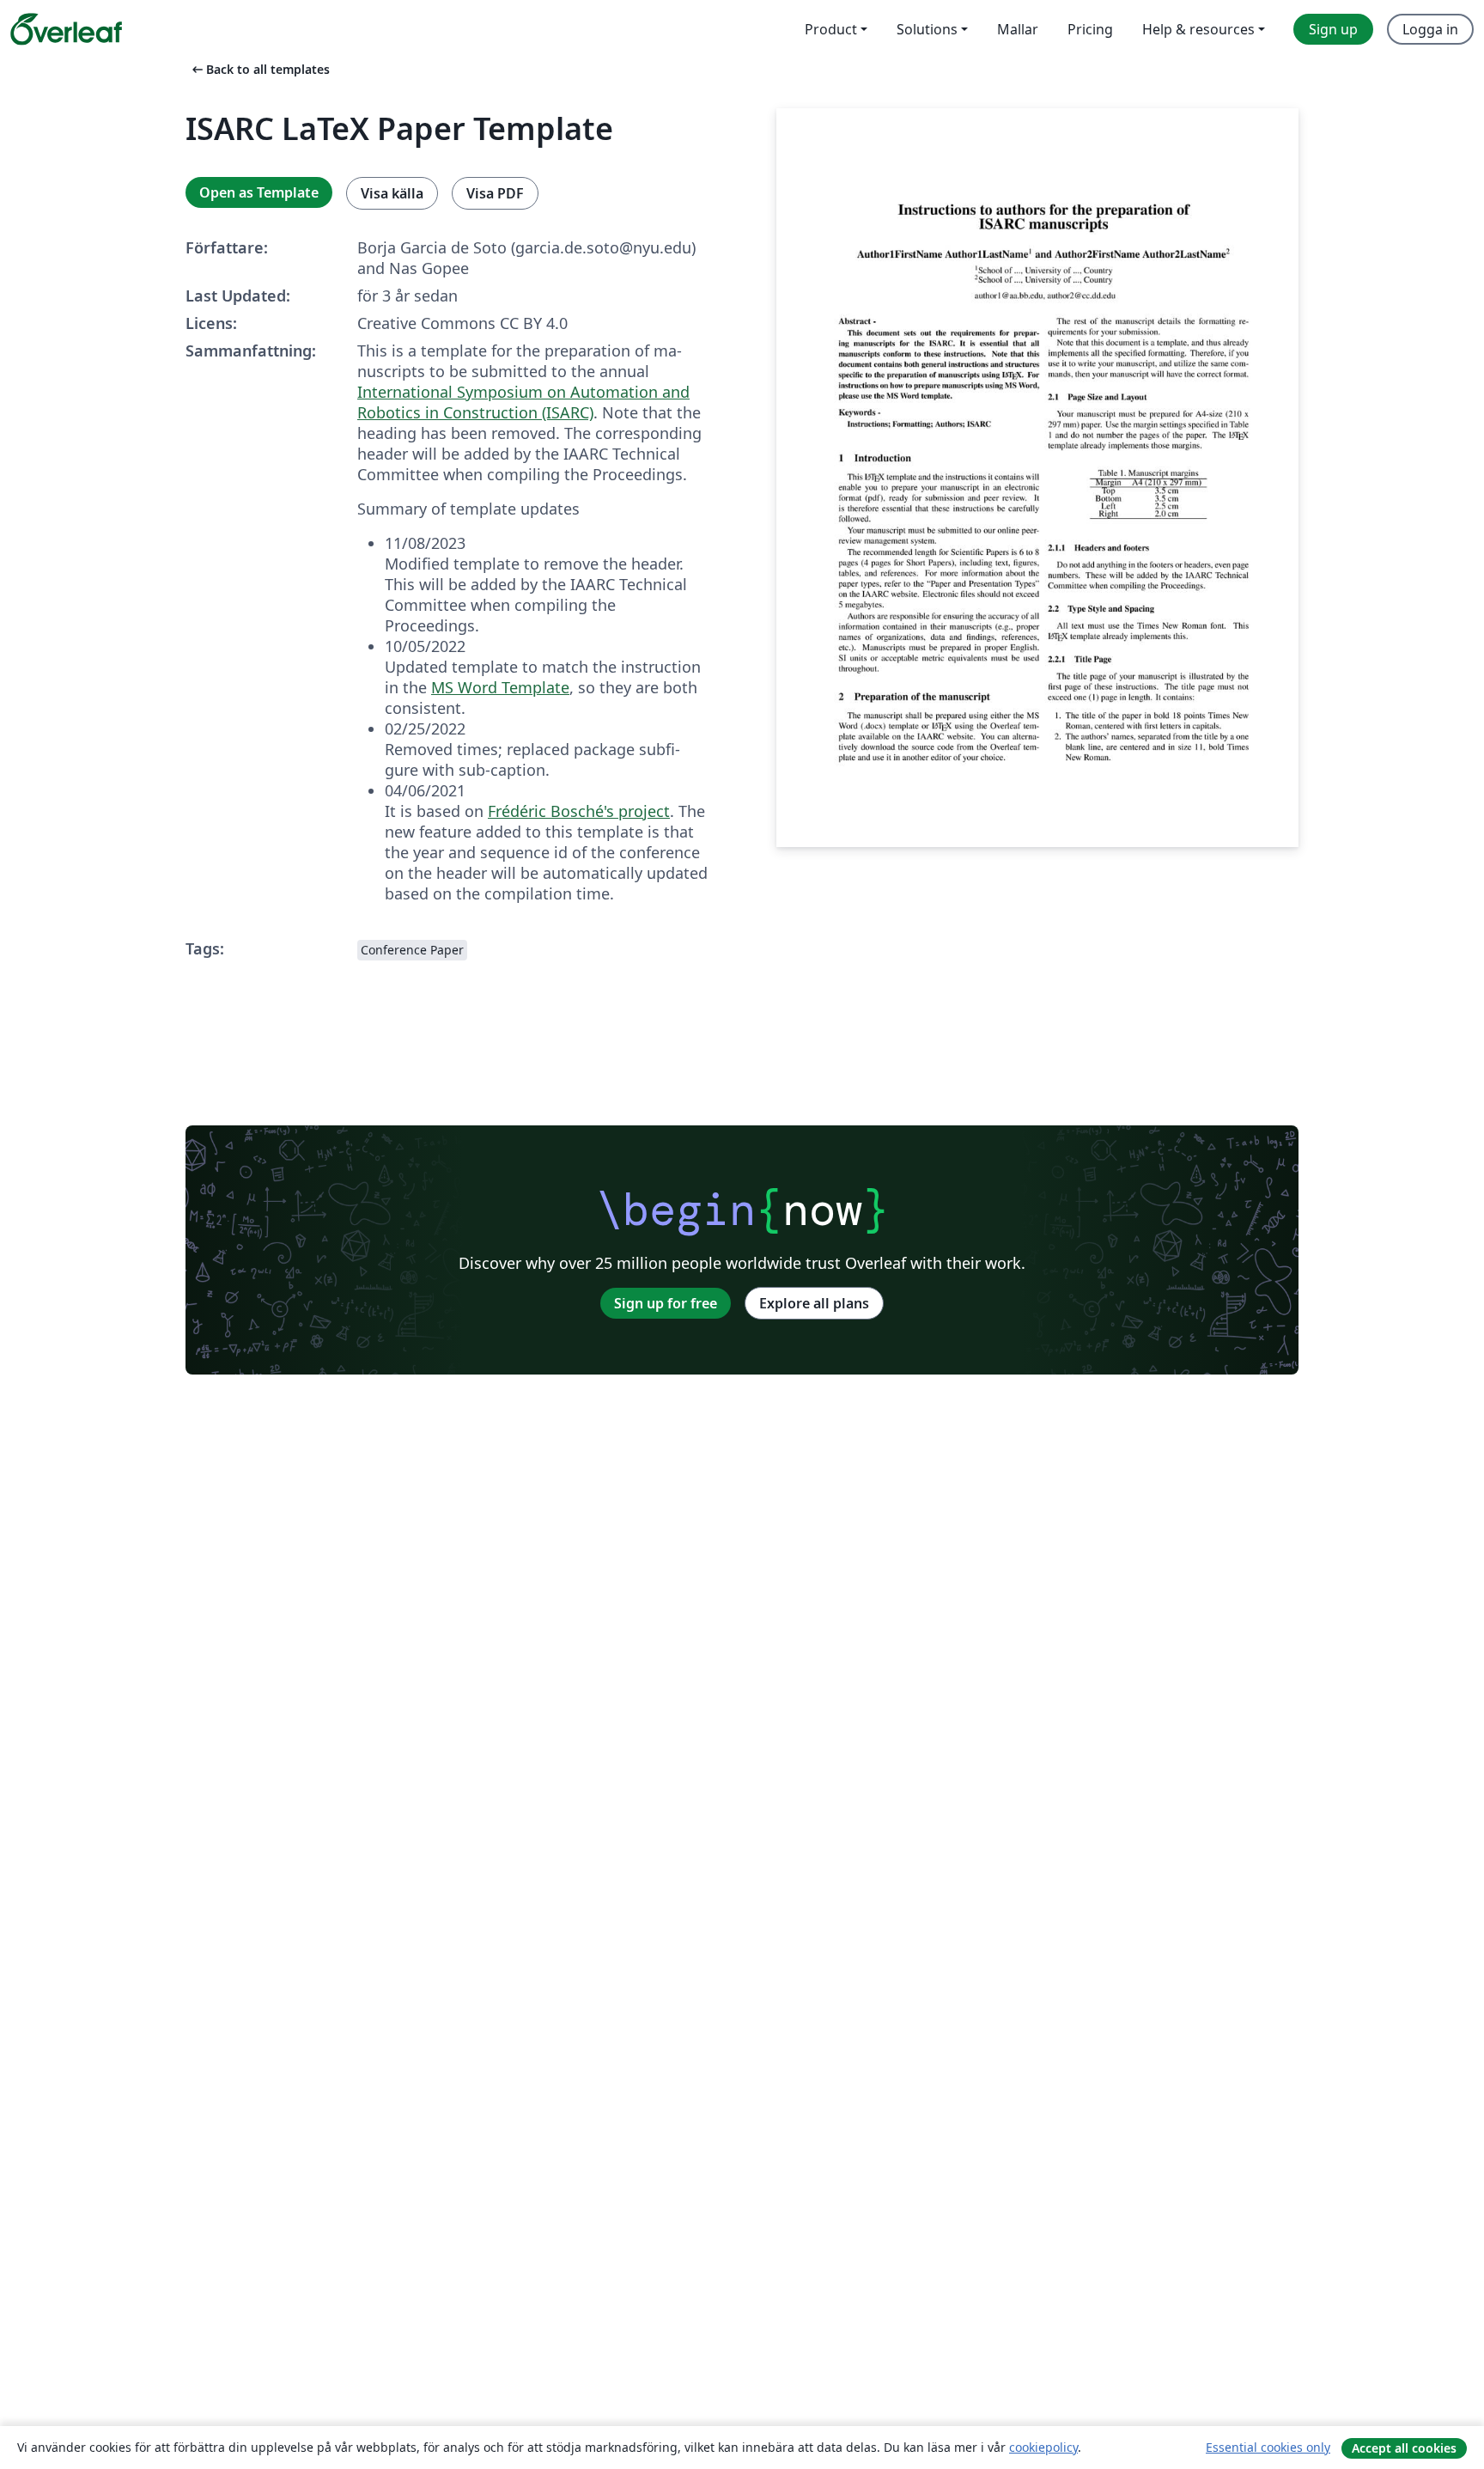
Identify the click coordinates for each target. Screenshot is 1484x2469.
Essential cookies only (1268, 2447)
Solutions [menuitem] (927, 29)
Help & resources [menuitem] (1198, 29)
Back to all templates (259, 69)
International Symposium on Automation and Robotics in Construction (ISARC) (523, 402)
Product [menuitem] (831, 29)
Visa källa (392, 193)
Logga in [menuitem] (1430, 29)
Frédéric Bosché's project (579, 811)
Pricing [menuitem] (1090, 29)
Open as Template (259, 192)
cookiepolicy (1043, 2447)
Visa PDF (495, 193)
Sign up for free (666, 1303)
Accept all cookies (1404, 2448)
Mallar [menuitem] (1018, 29)
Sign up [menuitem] (1333, 29)
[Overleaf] (66, 29)
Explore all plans (814, 1303)
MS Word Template (500, 687)
